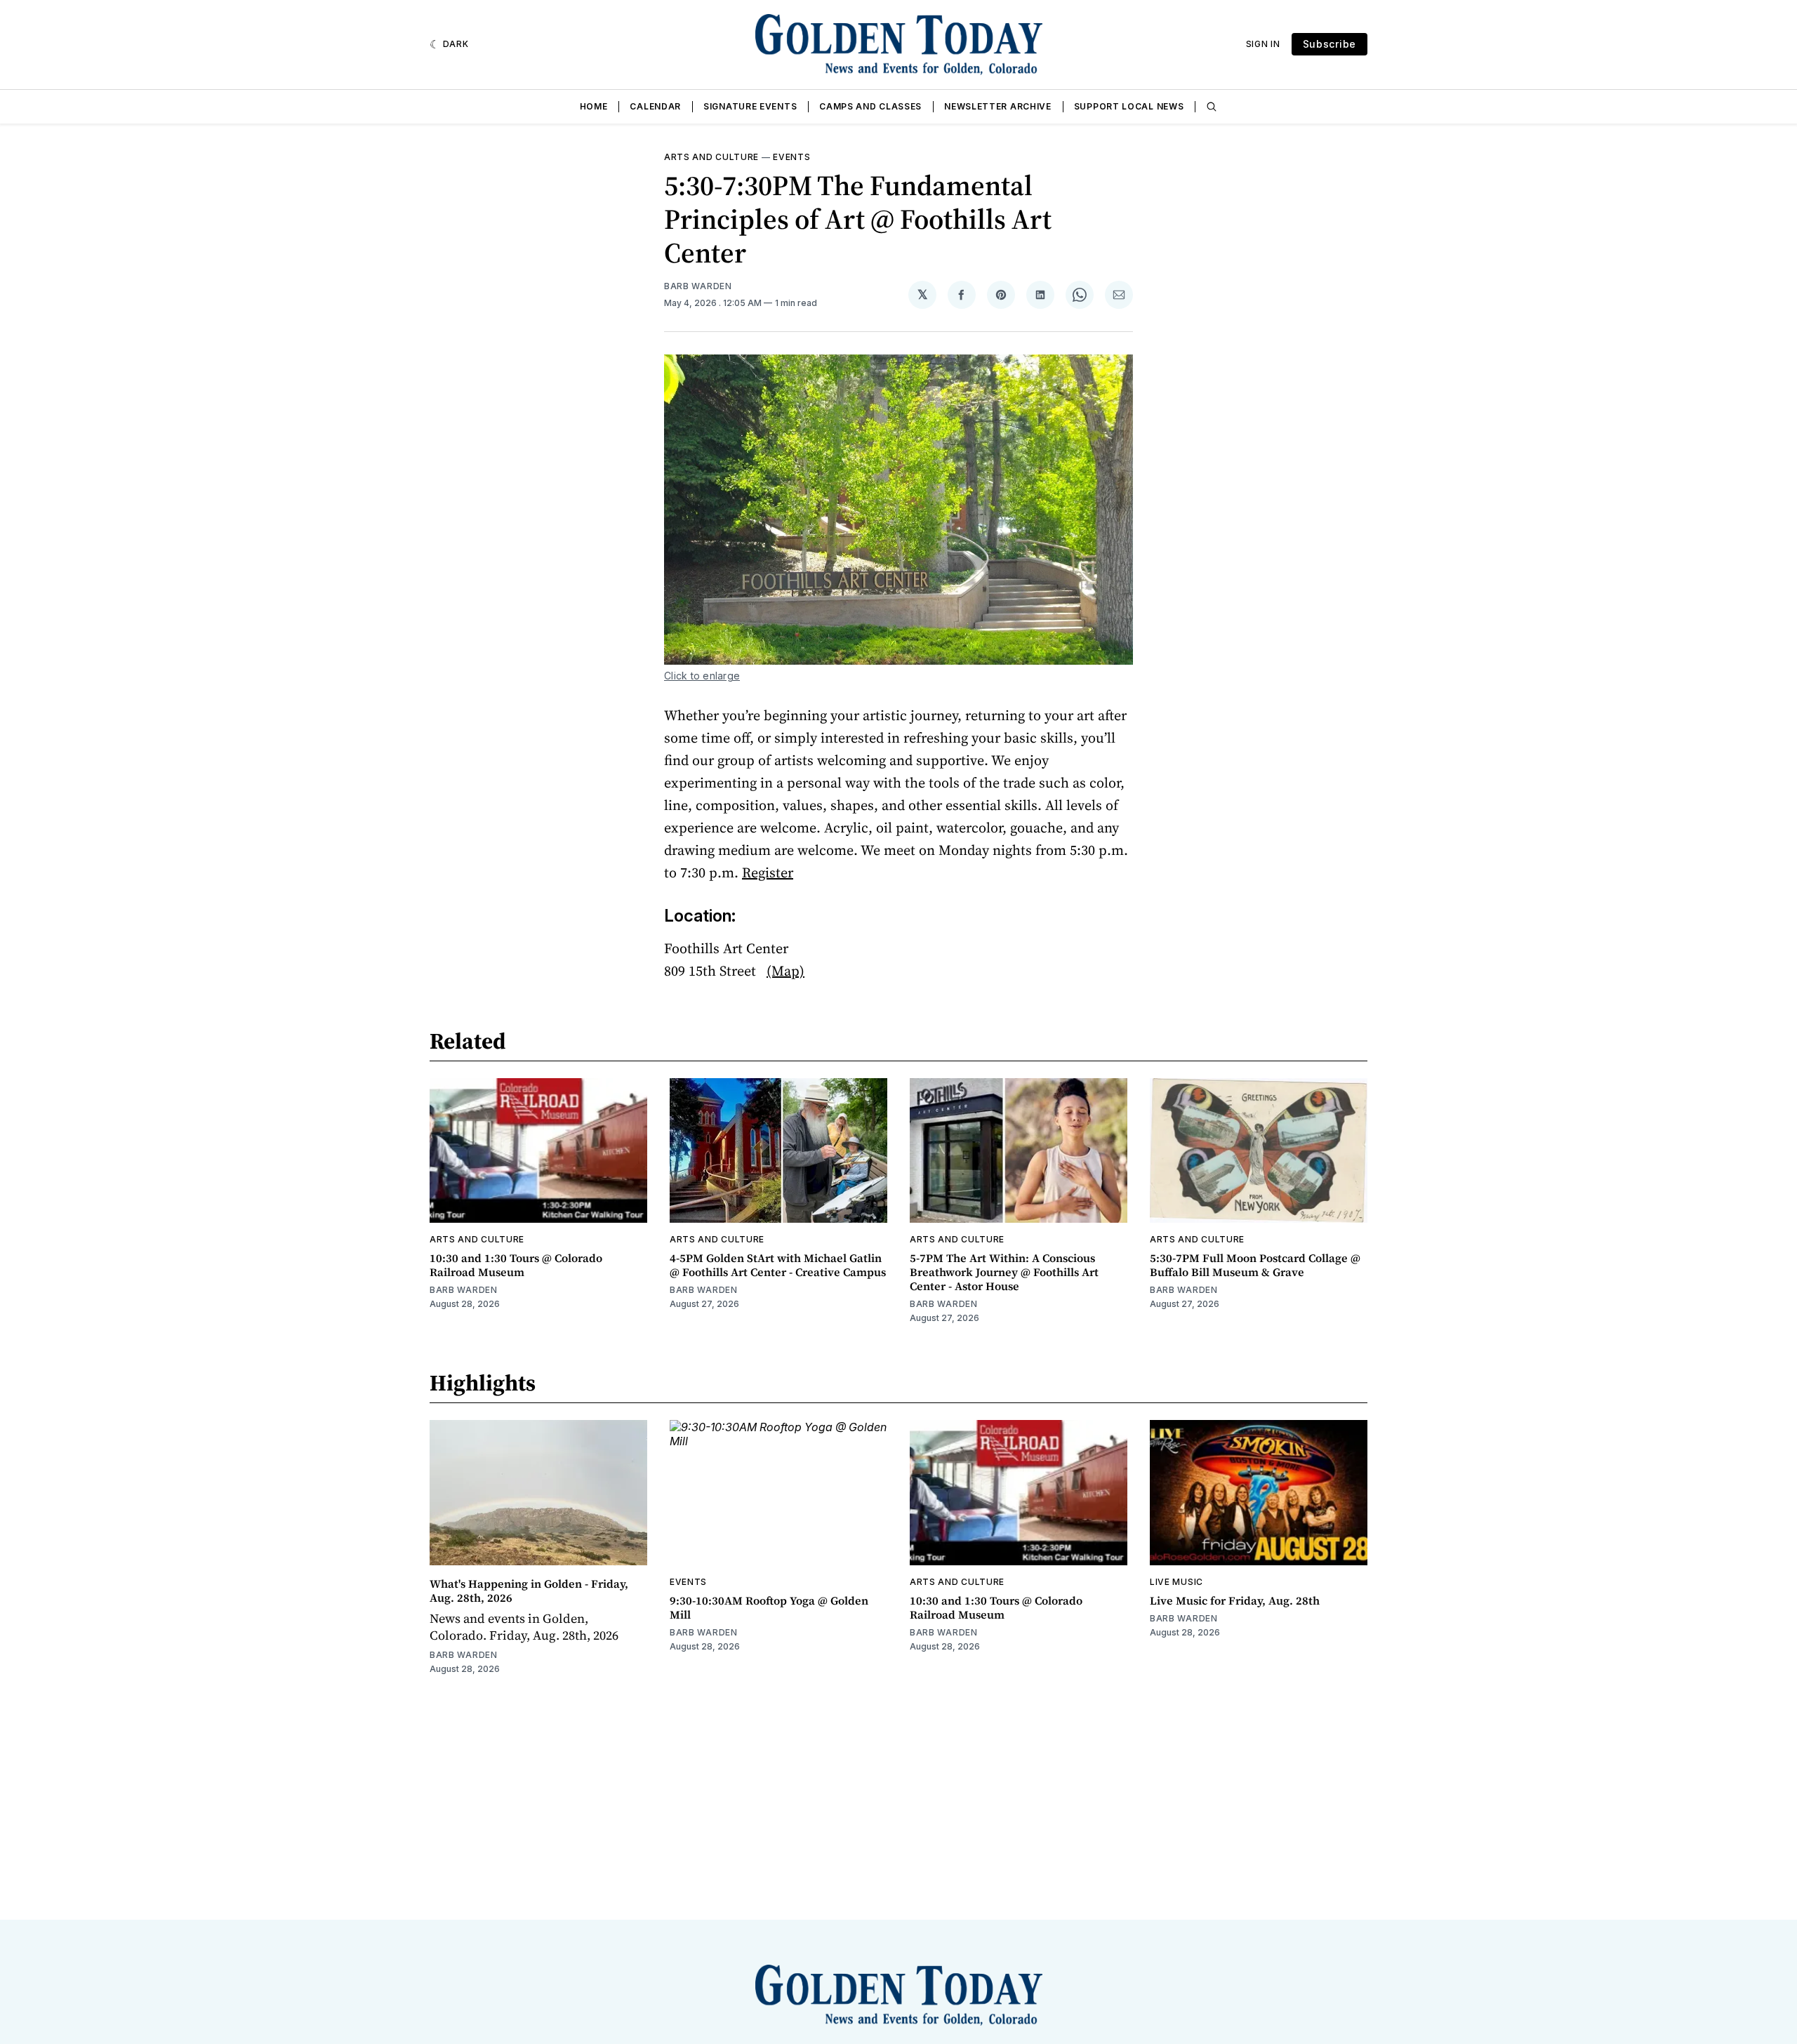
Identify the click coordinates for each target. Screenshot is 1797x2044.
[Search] (1212, 107)
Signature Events (750, 106)
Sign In (1263, 44)
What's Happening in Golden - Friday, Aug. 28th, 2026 (529, 1591)
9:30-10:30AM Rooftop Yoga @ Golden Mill (769, 1607)
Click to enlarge (702, 676)
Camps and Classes (870, 106)
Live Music (1176, 1582)
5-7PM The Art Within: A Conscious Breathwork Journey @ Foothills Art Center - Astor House (1004, 1272)
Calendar (655, 106)
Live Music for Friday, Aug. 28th (1235, 1600)
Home (594, 106)
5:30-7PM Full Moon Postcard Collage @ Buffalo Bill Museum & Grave (1255, 1265)
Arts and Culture (711, 157)
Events (791, 157)
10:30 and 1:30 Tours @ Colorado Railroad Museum (516, 1265)
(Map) (785, 971)
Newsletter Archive (998, 106)
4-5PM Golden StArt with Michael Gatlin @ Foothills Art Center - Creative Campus (778, 1265)
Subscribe (1329, 44)
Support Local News (1129, 106)
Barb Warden (698, 286)
